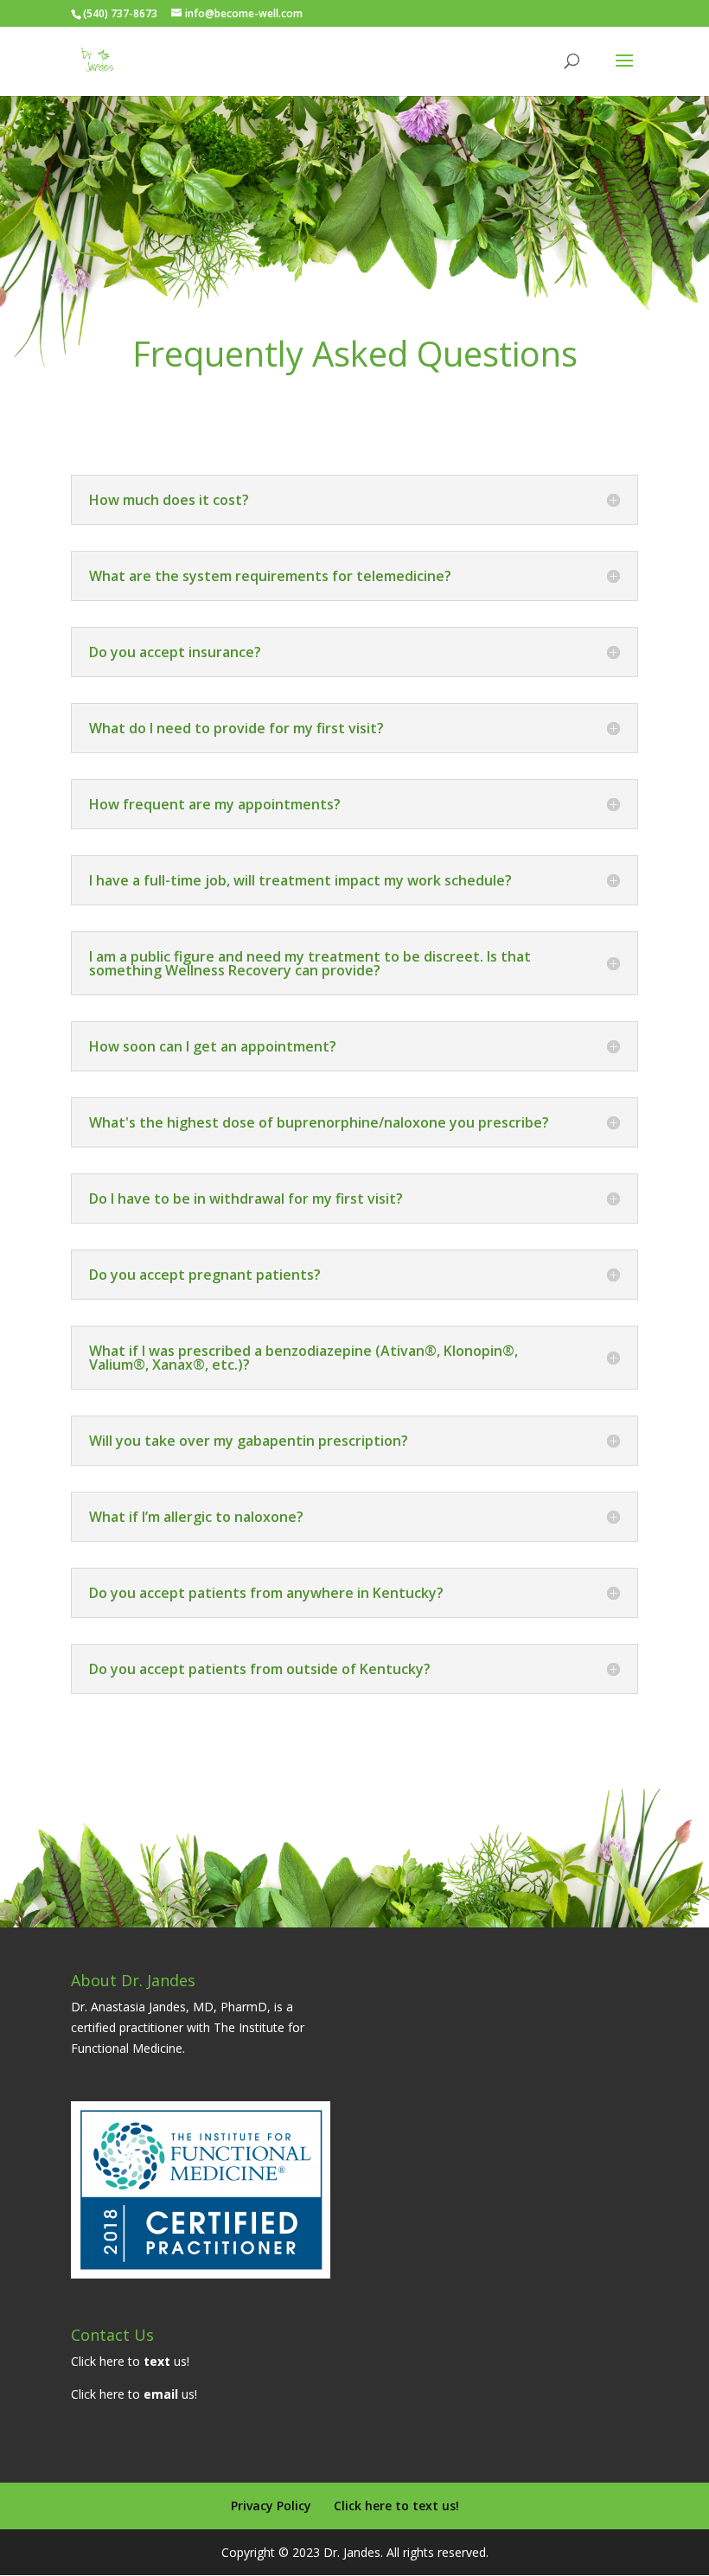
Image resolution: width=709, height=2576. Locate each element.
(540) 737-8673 (120, 13)
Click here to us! (130, 2361)
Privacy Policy (271, 2506)
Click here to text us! (396, 2506)
